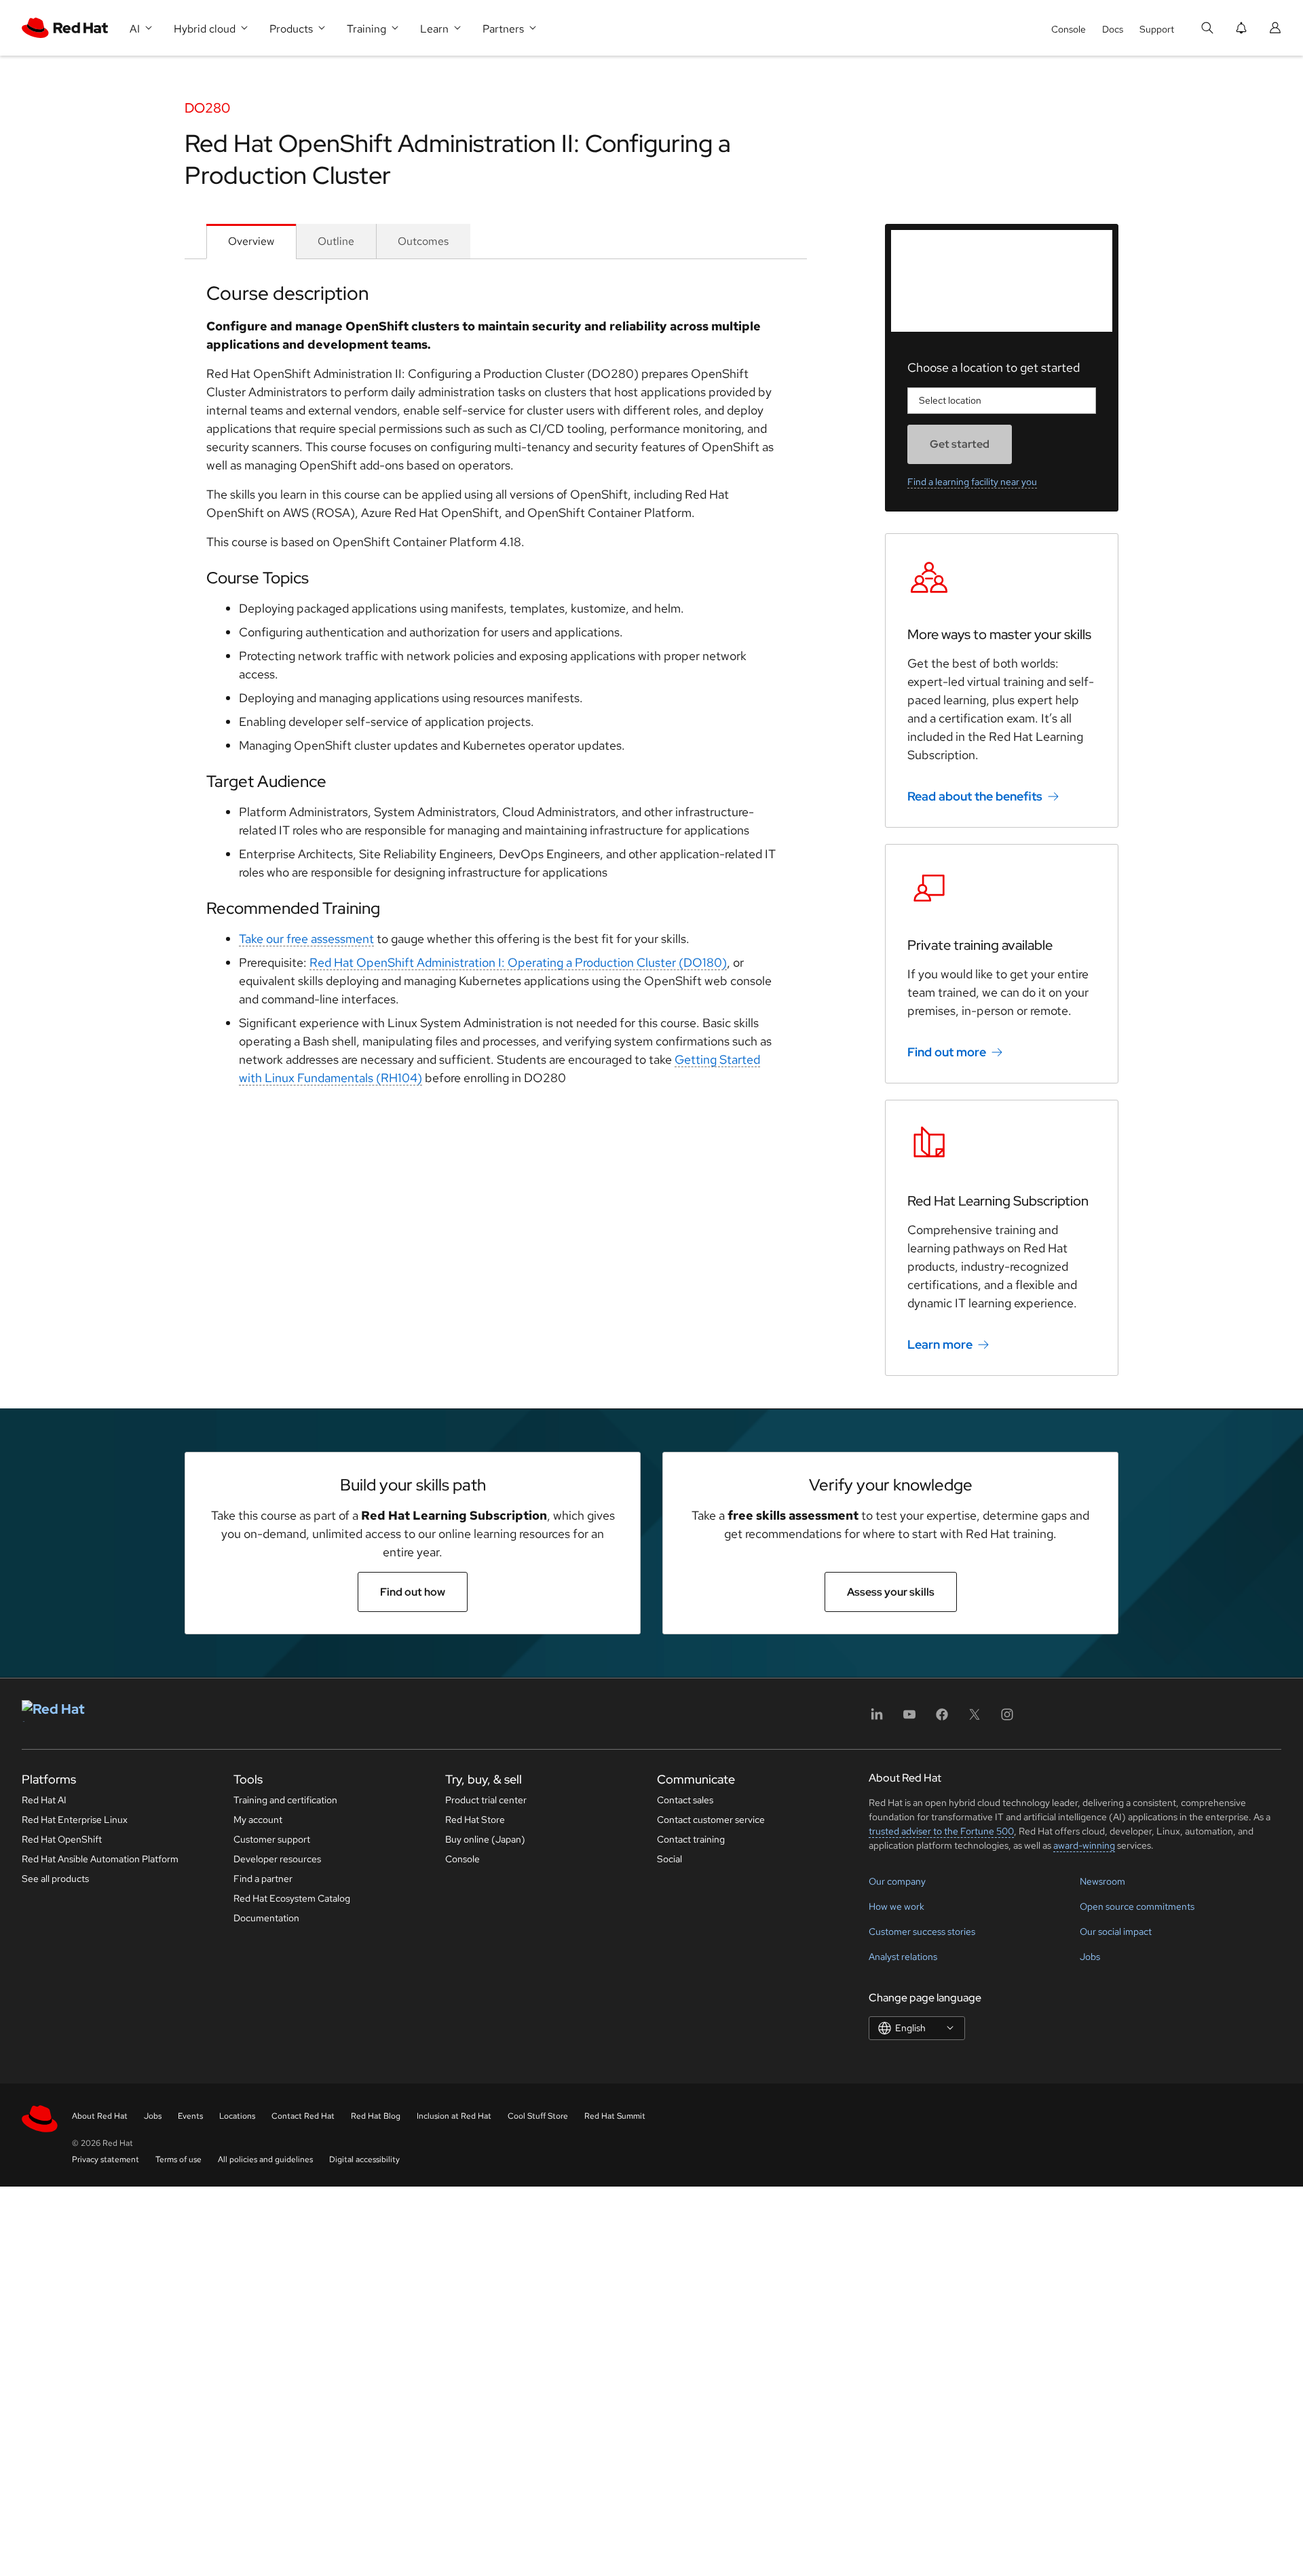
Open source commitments (1137, 1906)
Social (669, 1859)
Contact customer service (711, 1820)
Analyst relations (903, 1957)
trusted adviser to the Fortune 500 (941, 1831)
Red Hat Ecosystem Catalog (292, 1898)
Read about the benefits (975, 796)
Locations (237, 2116)
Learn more (940, 1344)
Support (1157, 29)
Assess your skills (891, 1592)
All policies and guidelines (265, 2159)
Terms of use (178, 2159)
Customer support (272, 1839)
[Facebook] (942, 1719)
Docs (1113, 29)
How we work (896, 1906)
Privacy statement (106, 2159)
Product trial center (486, 1800)
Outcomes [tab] (423, 241)
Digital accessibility (364, 2159)
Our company (897, 1881)
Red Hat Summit (615, 2116)
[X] (975, 1719)
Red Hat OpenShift (62, 1839)
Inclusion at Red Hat (454, 2116)
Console (1069, 29)
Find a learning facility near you (972, 482)
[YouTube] (909, 1719)
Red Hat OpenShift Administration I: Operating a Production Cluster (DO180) (518, 962)
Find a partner (263, 1879)
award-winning (1084, 1845)
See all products (55, 1879)
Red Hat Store (475, 1820)
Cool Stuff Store (538, 2116)
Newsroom (1102, 1881)
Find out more (947, 1052)
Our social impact (1116, 1931)
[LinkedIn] (877, 1719)
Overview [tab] (251, 241)
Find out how (413, 1592)
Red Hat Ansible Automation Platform (100, 1859)
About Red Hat (100, 2116)
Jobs (1090, 1957)
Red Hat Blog (376, 2116)
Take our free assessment (306, 939)
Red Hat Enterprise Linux (75, 1820)
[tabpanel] (496, 689)
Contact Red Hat (303, 2116)
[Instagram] (1007, 1719)
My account (258, 1820)
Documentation (266, 1918)
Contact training (691, 1839)
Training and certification (285, 1800)
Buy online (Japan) (485, 1839)
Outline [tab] (336, 241)
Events (190, 2116)
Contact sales (685, 1800)
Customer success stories (922, 1931)
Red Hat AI (44, 1800)
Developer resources (277, 1859)
